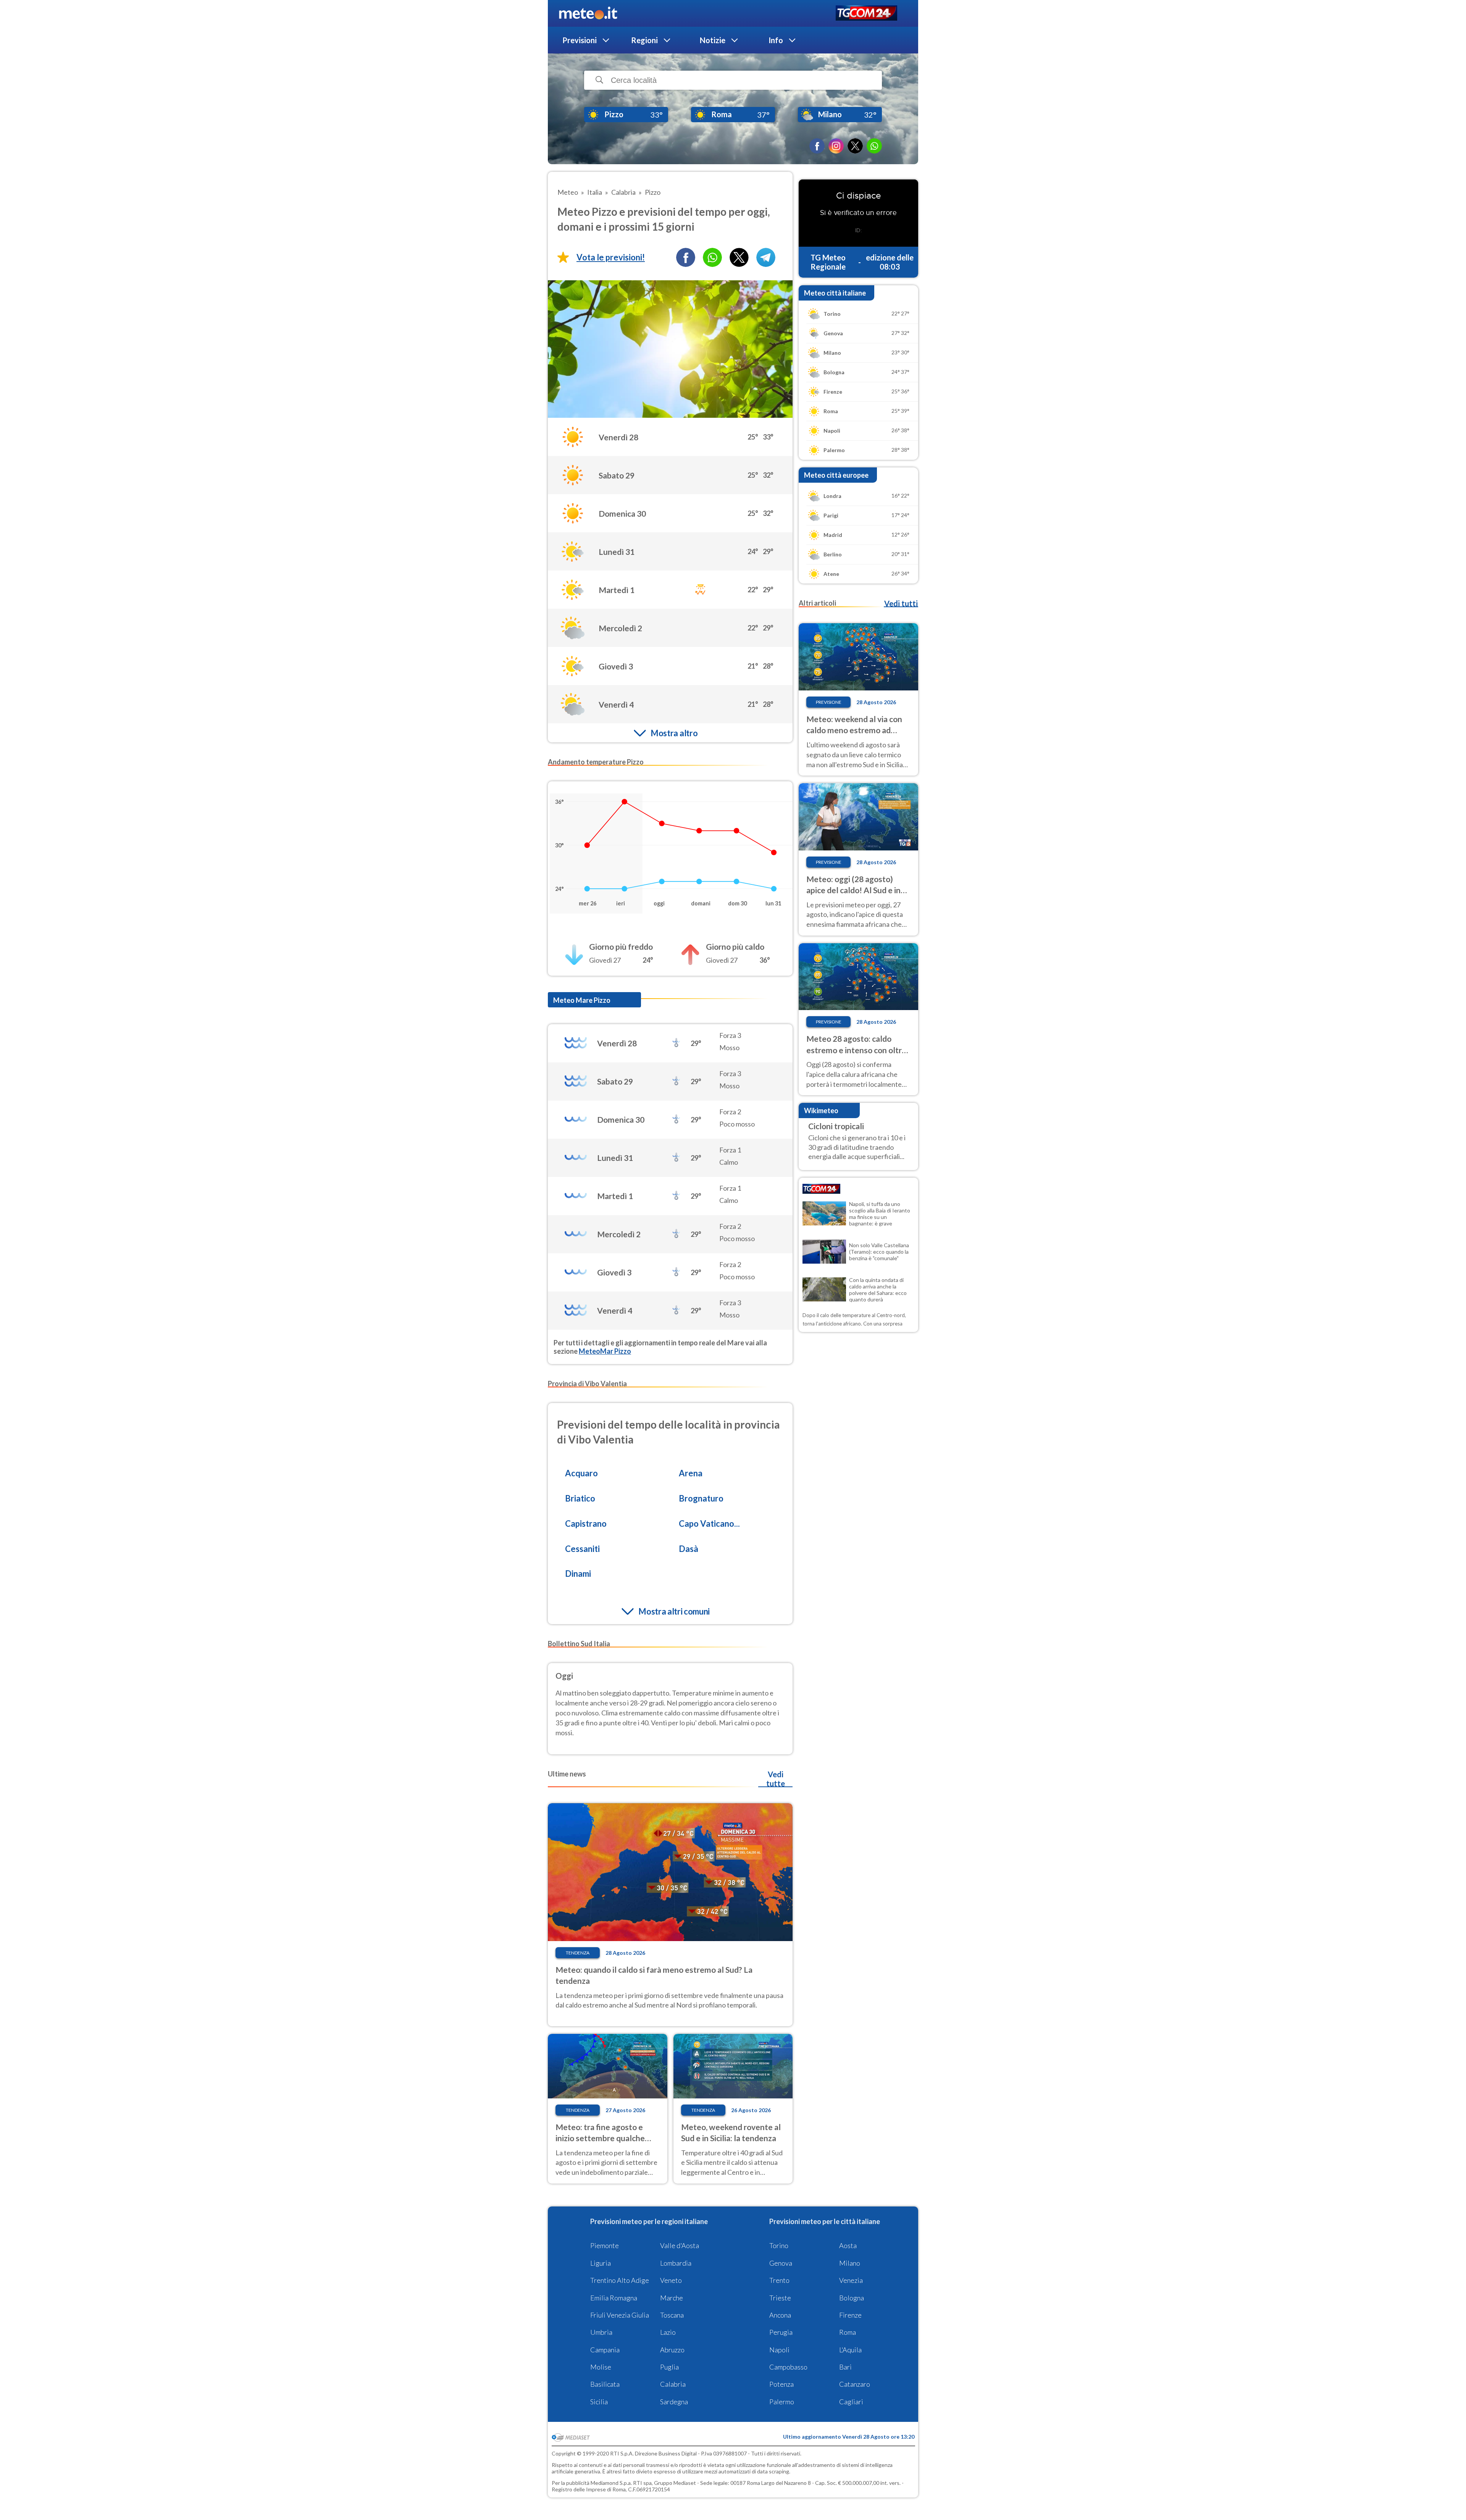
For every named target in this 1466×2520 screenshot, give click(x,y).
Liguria (601, 2263)
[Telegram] (766, 257)
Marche (672, 2298)
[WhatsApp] (874, 146)
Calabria (673, 2384)
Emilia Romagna (614, 2298)
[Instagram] (836, 146)
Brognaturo (701, 1498)
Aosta (848, 2245)
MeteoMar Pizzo (605, 1351)
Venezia (851, 2280)
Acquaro (581, 1473)
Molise (601, 2367)
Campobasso (788, 2367)
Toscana (672, 2315)
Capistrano (586, 1523)
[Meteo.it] (588, 13)
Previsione (829, 702)
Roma (848, 2332)
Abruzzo (672, 2350)
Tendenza (578, 1953)
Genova (781, 2263)
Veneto (671, 2280)
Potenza (781, 2384)
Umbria (601, 2332)
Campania (605, 2350)
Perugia (781, 2332)
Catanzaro (855, 2384)
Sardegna (674, 2402)
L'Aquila (850, 2350)
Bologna (852, 2298)
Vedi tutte (776, 1779)
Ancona (780, 2315)
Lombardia (676, 2263)
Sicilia (599, 2402)
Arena (691, 1473)
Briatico (580, 1498)
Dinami (578, 1574)
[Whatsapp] (712, 257)
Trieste (780, 2298)
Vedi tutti (901, 603)
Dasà (689, 1549)
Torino (779, 2245)
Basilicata (605, 2384)
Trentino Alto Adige (620, 2280)
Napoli (779, 2350)
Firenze (850, 2315)
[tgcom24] (866, 14)
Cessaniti (582, 1549)
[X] (855, 146)
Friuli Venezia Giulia (620, 2315)
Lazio (668, 2332)
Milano (850, 2263)
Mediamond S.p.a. (611, 2483)
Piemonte (605, 2245)
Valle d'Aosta (680, 2245)
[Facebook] (817, 146)
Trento (779, 2280)
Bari (845, 2367)
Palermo (782, 2402)
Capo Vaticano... (709, 1523)
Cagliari (851, 2402)
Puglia (669, 2367)
